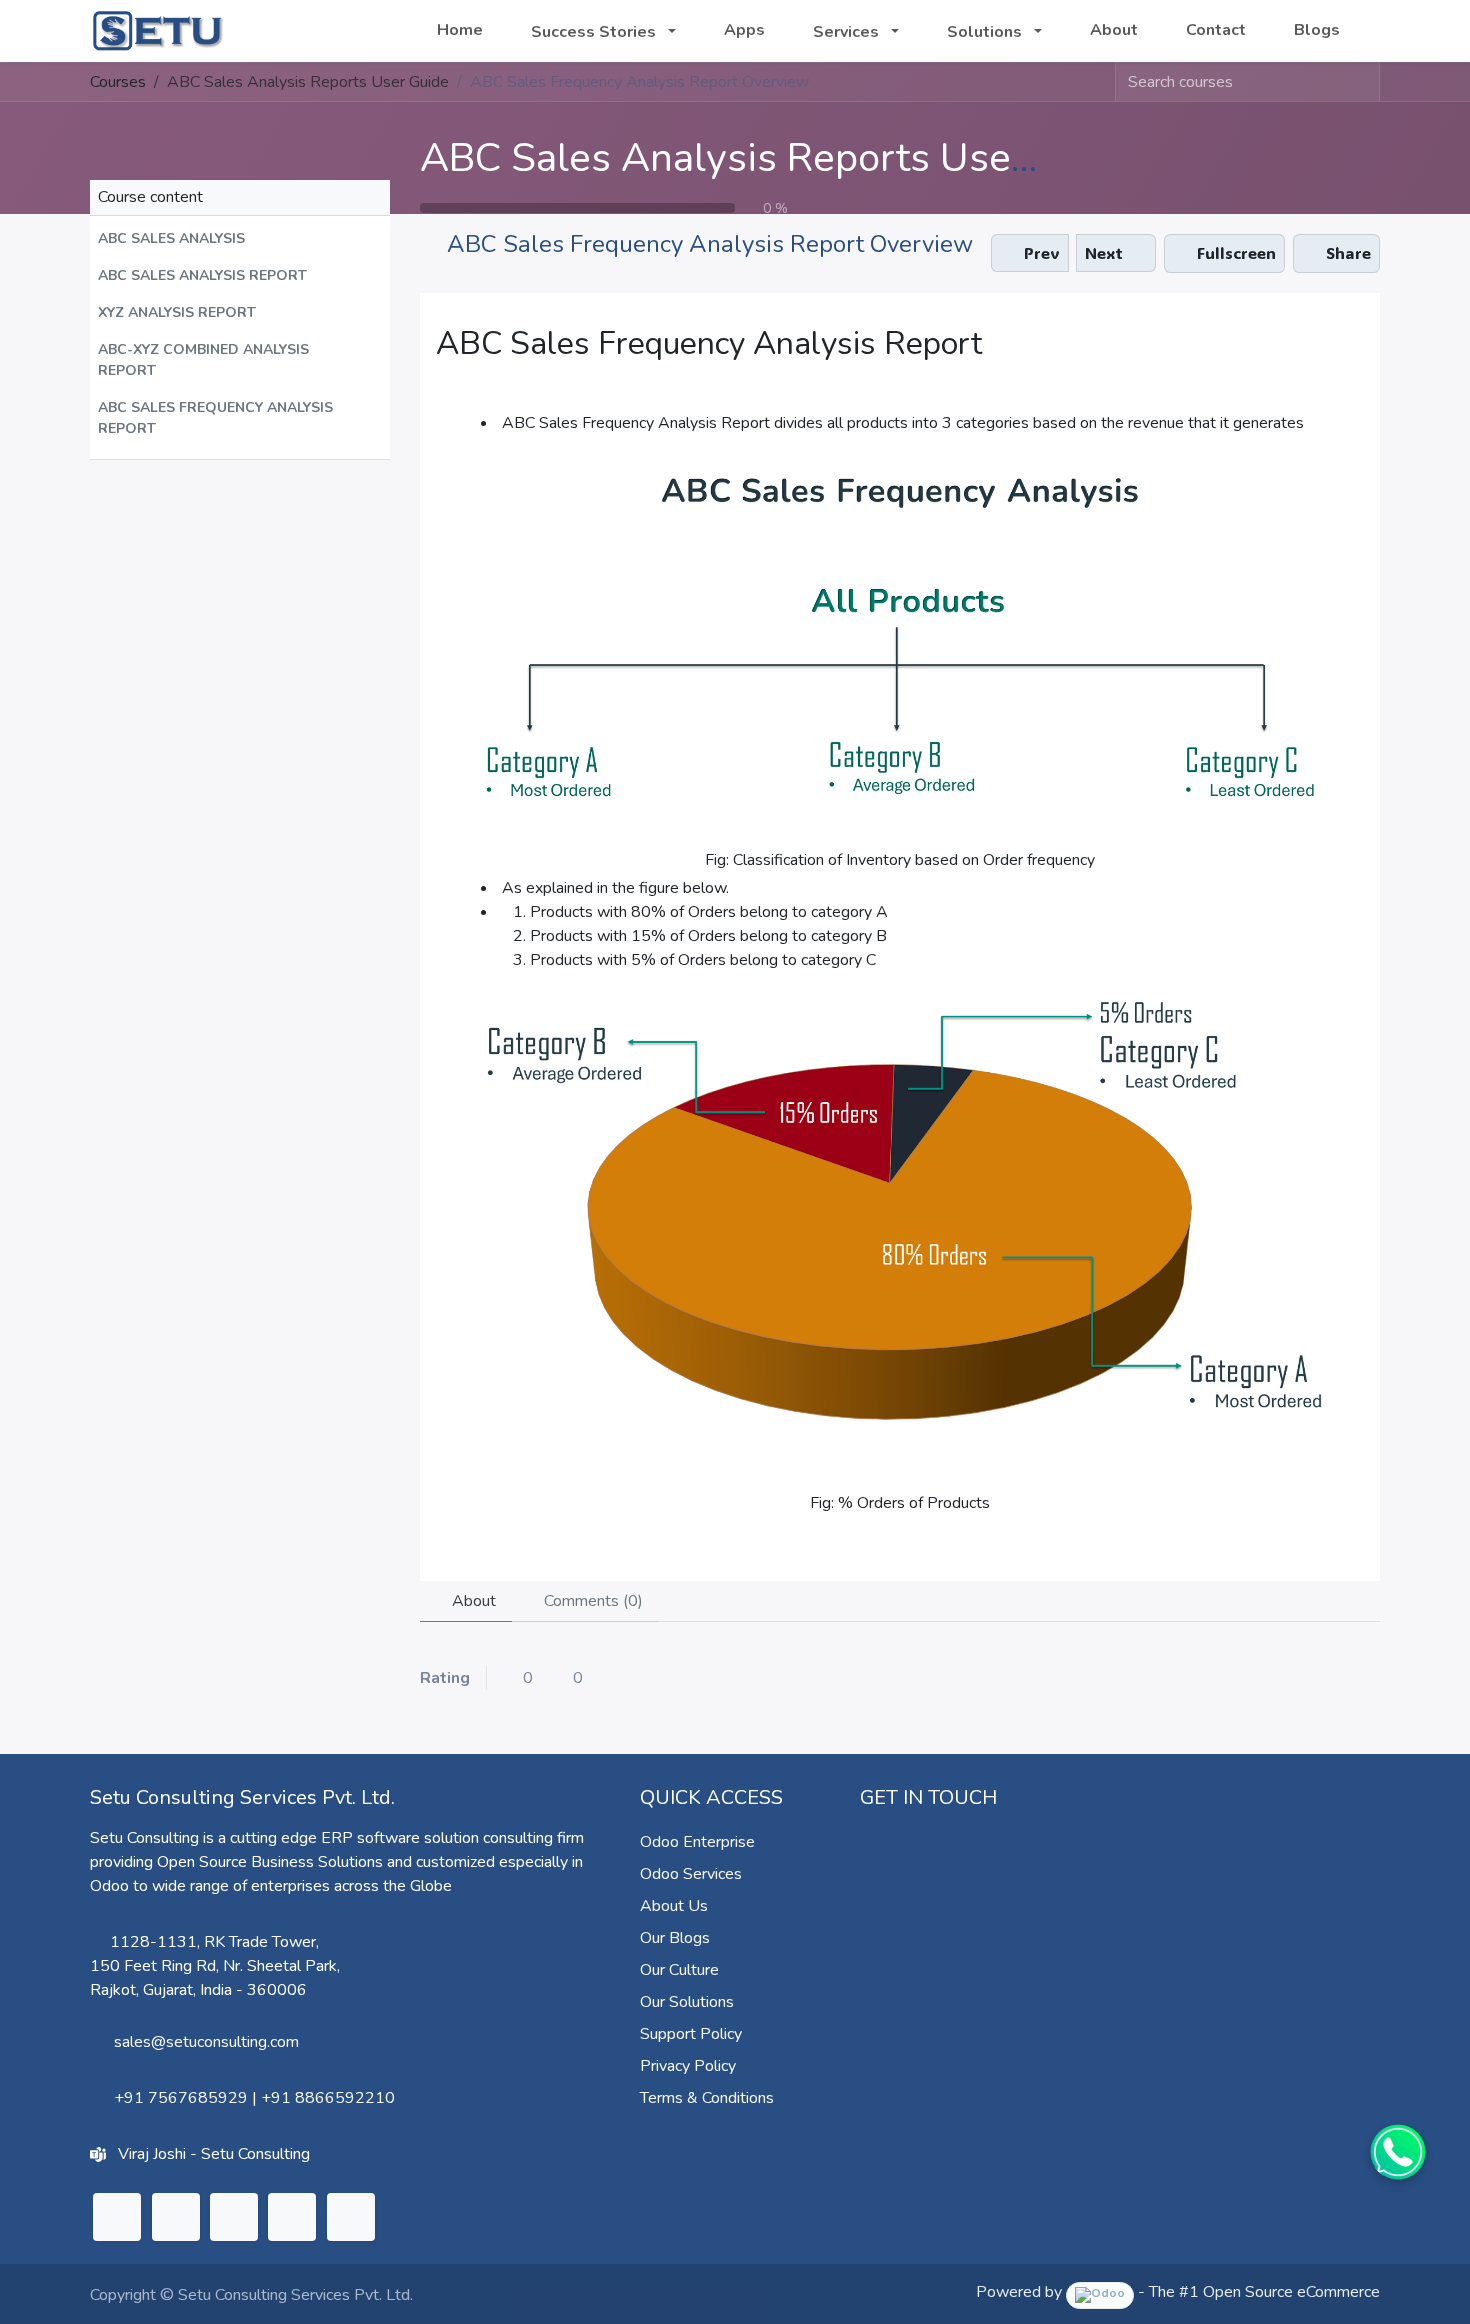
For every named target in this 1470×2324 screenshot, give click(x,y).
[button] (240, 238)
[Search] (1364, 82)
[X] (176, 2217)
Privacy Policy (688, 2066)
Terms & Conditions (707, 2098)
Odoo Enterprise (697, 1842)
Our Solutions (687, 2002)
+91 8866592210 (328, 2098)
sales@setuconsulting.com (206, 2042)
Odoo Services (691, 1874)
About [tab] (472, 1601)
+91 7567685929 (181, 2098)
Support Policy (691, 2034)
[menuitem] (460, 30)
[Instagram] (234, 2217)
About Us (674, 1906)
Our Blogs (675, 1938)
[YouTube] (292, 2217)
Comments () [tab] (591, 1601)
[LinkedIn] (117, 2217)
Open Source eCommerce (1291, 2292)
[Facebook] (351, 2217)
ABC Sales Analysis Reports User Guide (780, 158)
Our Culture (679, 1970)
